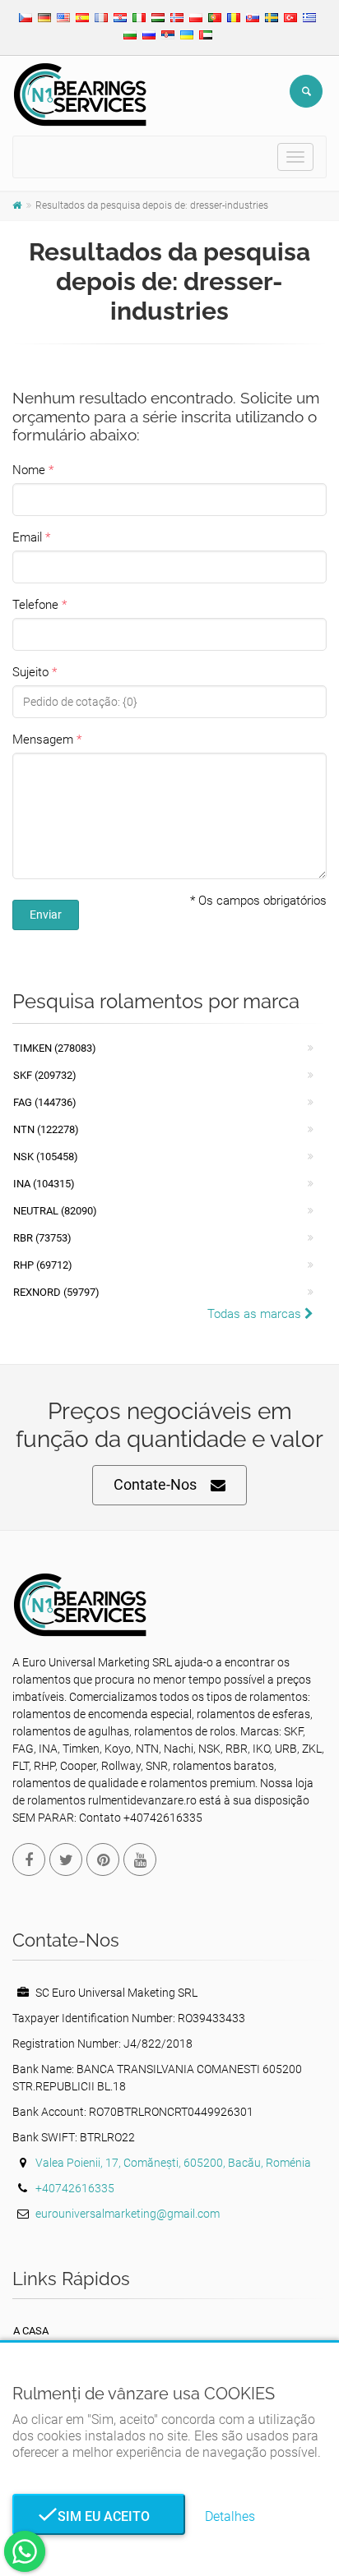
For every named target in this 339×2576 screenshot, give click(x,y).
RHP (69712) (43, 1265)
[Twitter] (66, 1859)
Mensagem (43, 740)
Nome (29, 470)
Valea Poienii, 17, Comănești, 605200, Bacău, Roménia (173, 2163)
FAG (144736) (45, 1102)
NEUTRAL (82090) (55, 1211)
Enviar (46, 915)
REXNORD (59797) (56, 1292)
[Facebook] (29, 1859)
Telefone (35, 605)
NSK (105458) (46, 1157)
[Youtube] (140, 1859)
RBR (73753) (42, 1238)
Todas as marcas (256, 1314)
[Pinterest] (103, 1859)
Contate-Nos (155, 1484)
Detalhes (230, 2516)
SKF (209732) (45, 1075)
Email (27, 537)
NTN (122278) (46, 1129)
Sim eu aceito (99, 2516)
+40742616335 (75, 2188)
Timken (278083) (55, 1048)
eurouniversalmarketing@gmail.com (128, 2214)
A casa (31, 2331)
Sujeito (30, 672)
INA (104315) (44, 1184)
